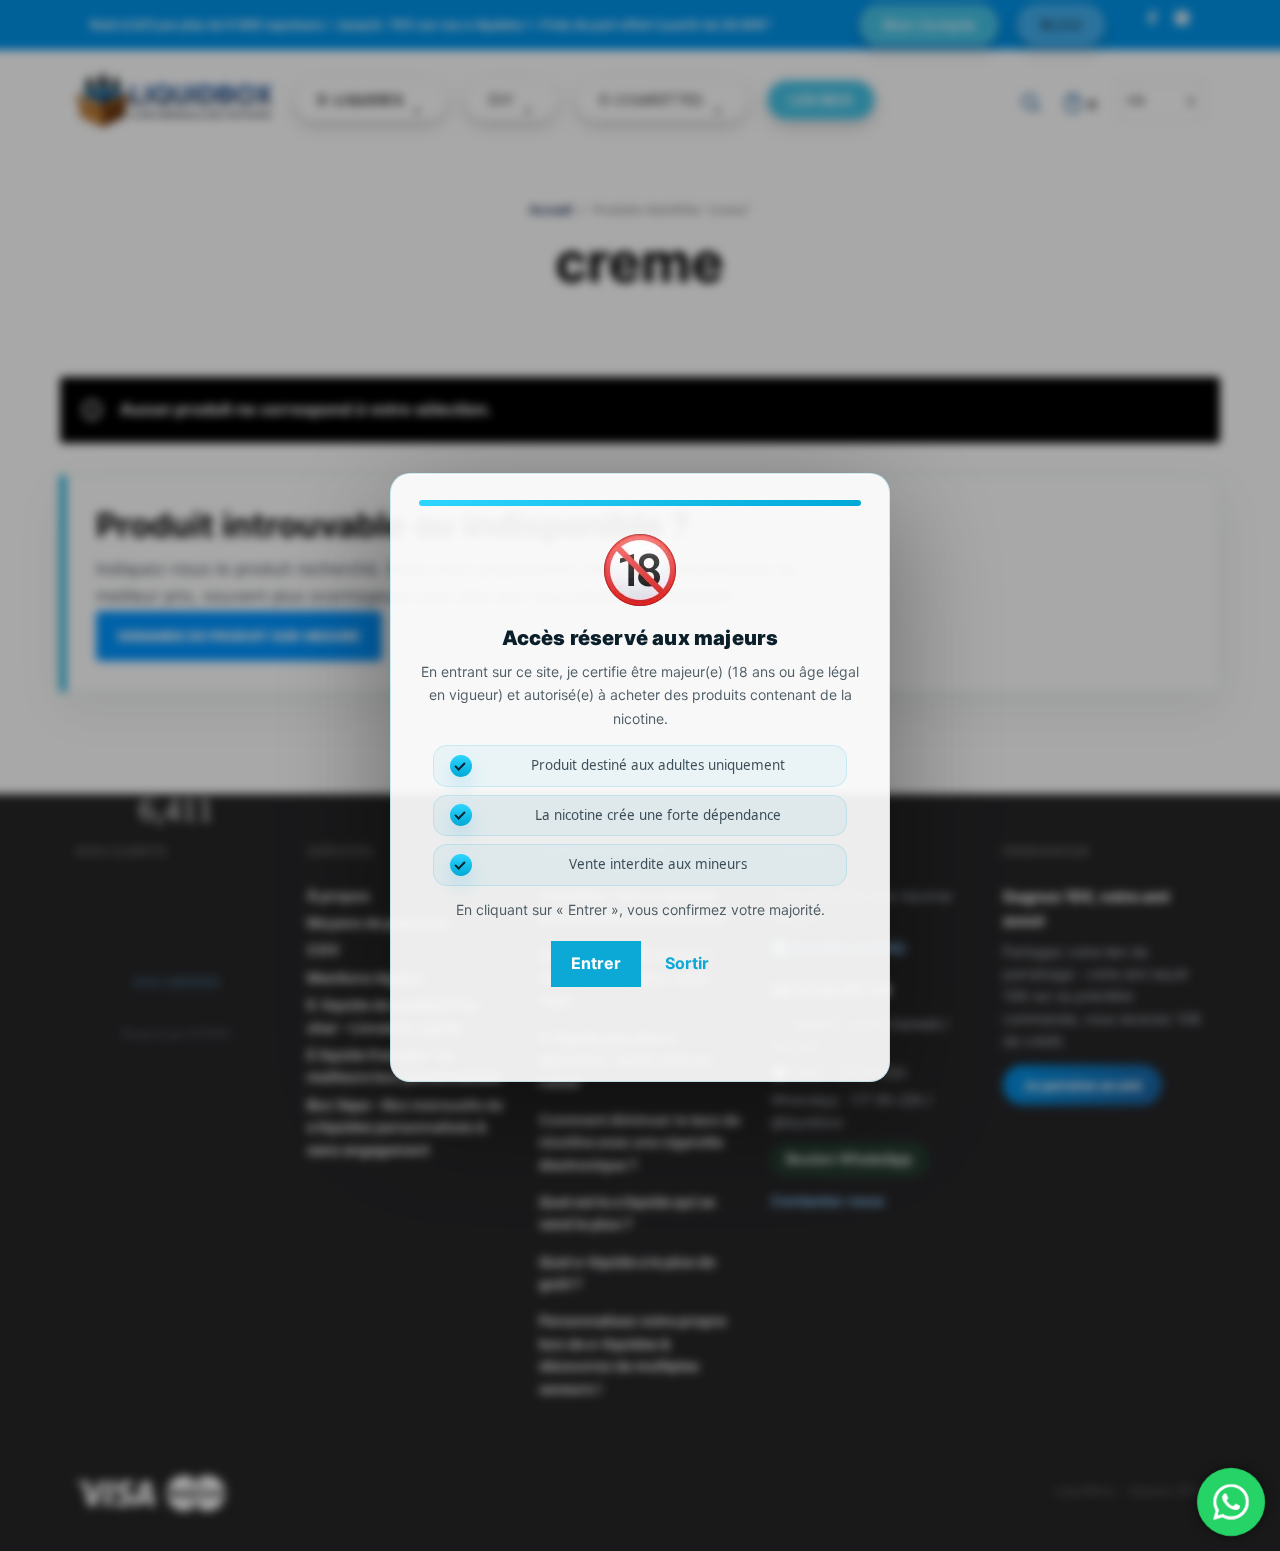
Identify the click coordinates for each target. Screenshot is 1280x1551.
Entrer (596, 963)
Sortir (687, 963)
